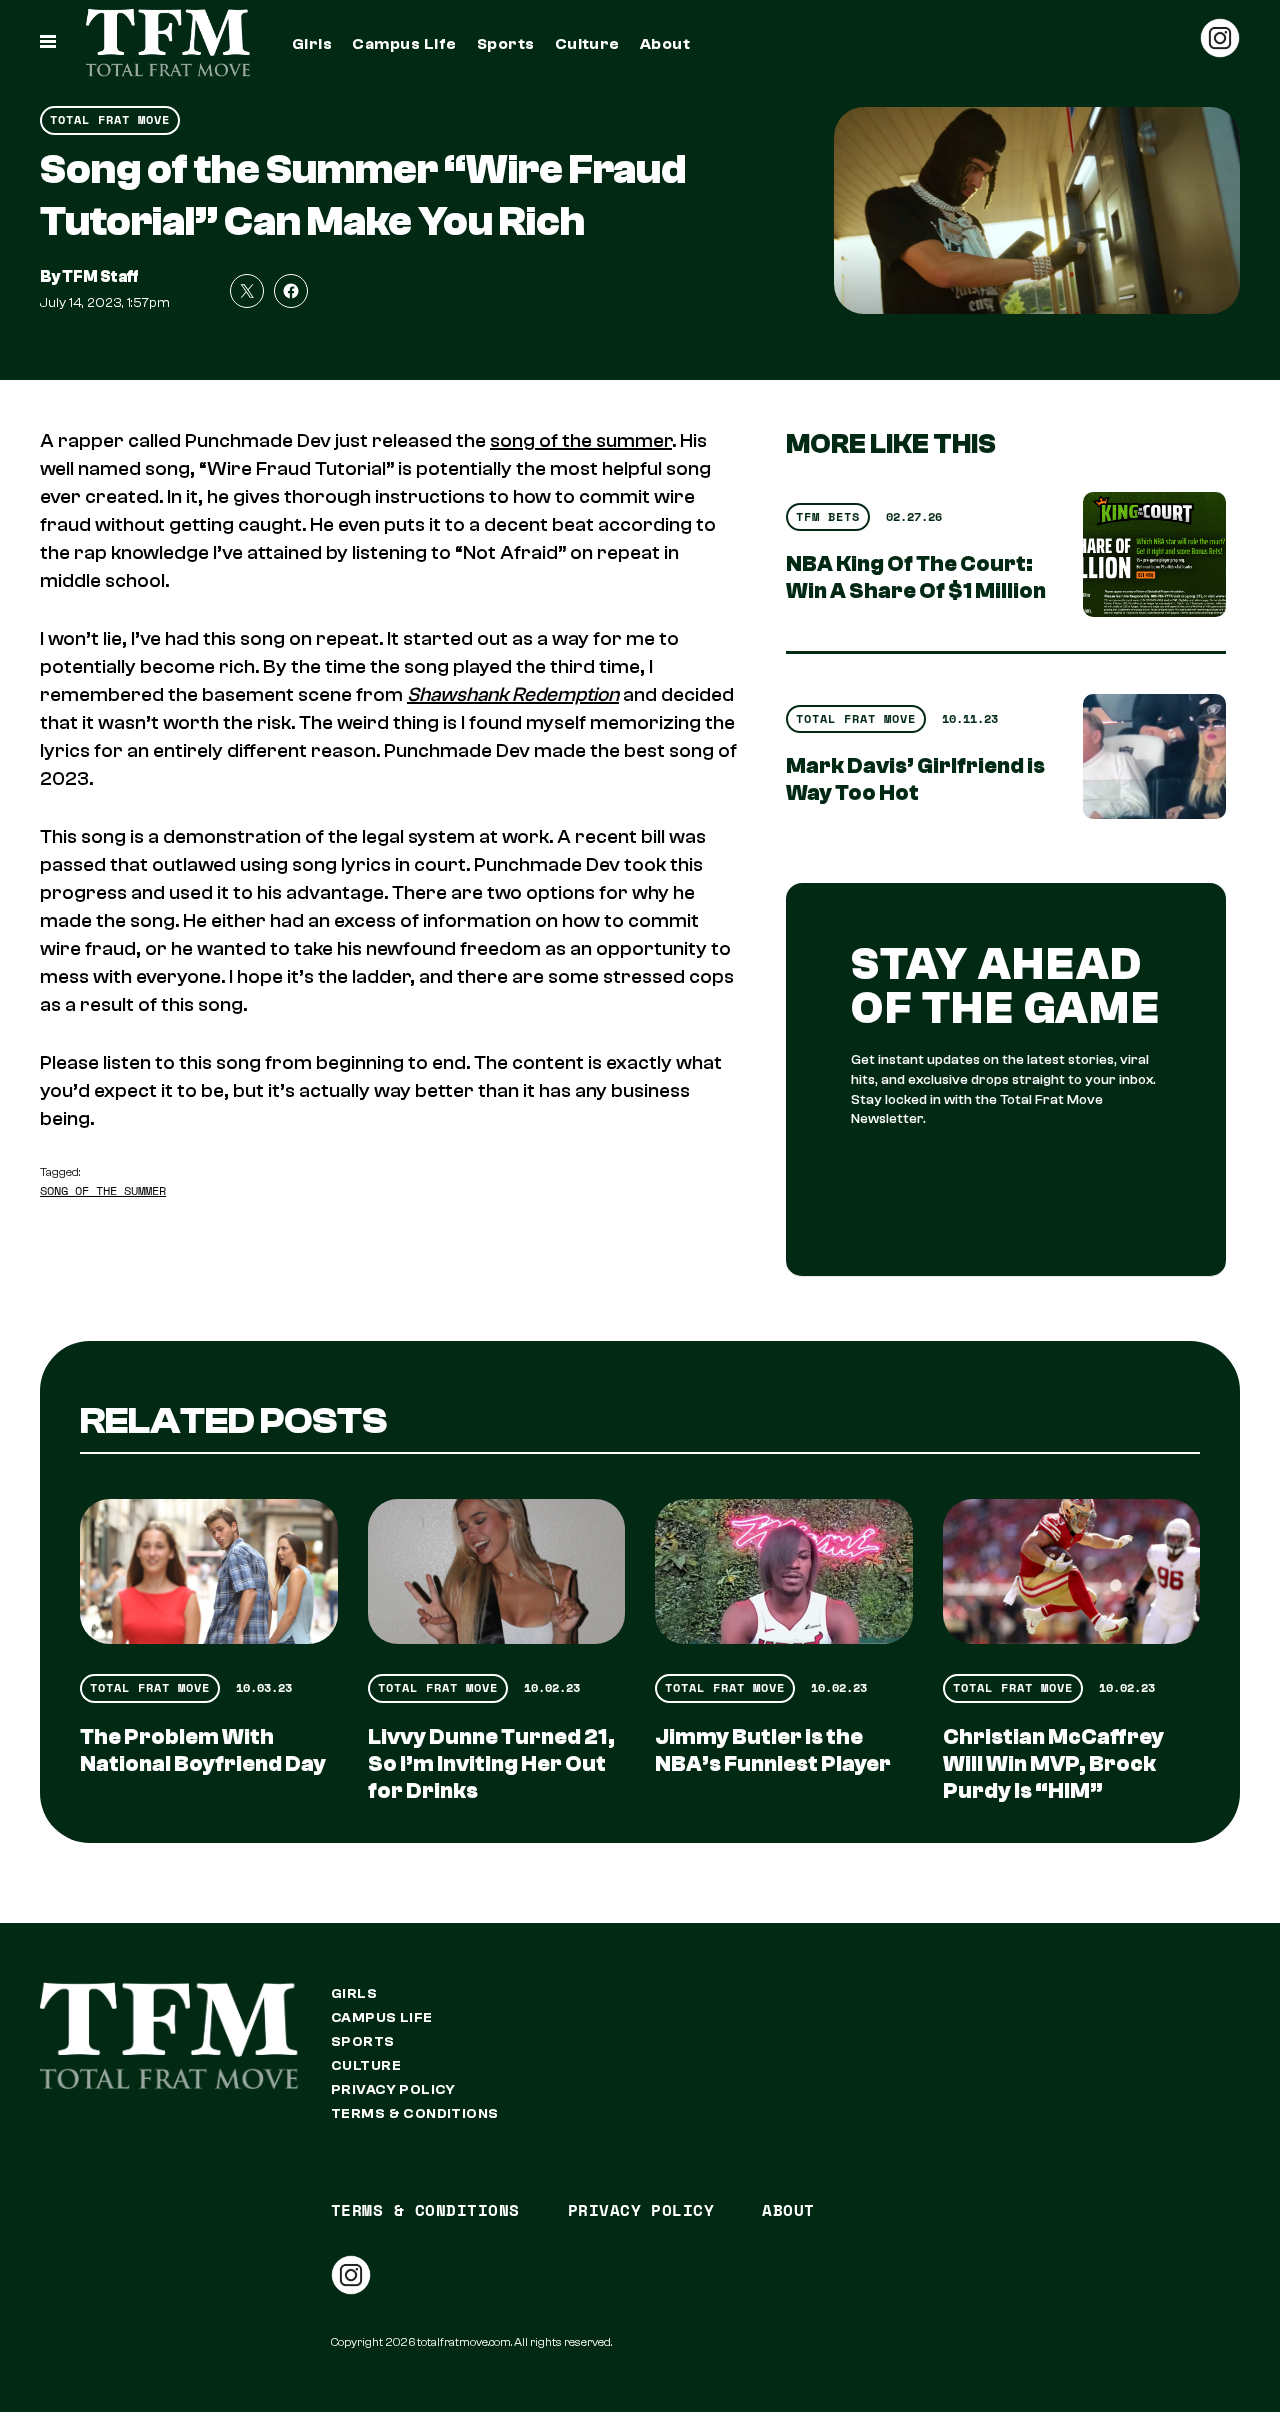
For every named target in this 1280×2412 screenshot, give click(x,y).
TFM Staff (100, 277)
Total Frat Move (110, 119)
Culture (587, 44)
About (665, 44)
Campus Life (404, 44)
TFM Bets (828, 516)
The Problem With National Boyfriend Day (203, 1750)
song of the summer (581, 440)
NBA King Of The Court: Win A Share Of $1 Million (916, 577)
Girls (312, 44)
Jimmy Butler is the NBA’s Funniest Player (773, 1750)
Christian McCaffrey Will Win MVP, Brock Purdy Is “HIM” (1053, 1764)
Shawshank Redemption (513, 694)
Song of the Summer (103, 1190)
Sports (506, 44)
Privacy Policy (393, 2090)
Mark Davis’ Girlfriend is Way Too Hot (915, 779)
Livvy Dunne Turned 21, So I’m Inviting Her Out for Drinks (491, 1764)
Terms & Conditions (415, 2114)
